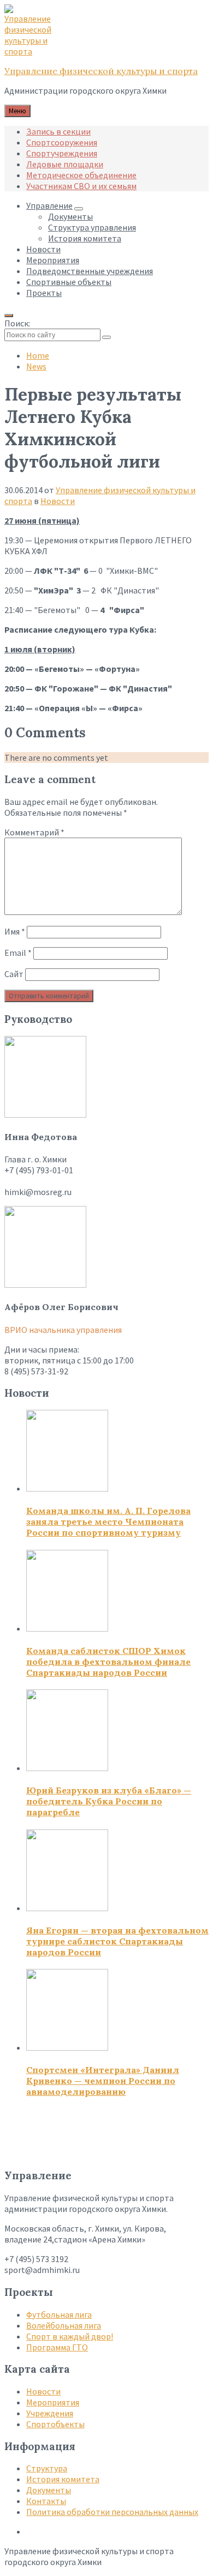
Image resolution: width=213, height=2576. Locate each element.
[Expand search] (9, 316)
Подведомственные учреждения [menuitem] (90, 271)
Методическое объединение (81, 175)
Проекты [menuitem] (44, 293)
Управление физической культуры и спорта (101, 71)
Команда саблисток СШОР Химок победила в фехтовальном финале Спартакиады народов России (108, 1662)
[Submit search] (106, 337)
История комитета (63, 2479)
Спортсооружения (62, 142)
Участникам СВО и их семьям (81, 186)
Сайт (14, 974)
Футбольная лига (59, 2314)
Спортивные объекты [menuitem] (69, 282)
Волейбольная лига (64, 2325)
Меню (17, 111)
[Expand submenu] (79, 209)
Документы (49, 2490)
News (36, 366)
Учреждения (50, 2413)
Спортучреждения (62, 153)
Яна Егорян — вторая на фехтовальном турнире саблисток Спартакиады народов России (117, 1941)
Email (18, 953)
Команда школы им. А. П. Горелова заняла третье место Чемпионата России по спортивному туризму (108, 1522)
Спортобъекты (55, 2424)
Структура (47, 2468)
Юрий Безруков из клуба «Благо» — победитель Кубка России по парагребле (109, 1801)
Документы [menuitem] (70, 216)
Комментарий (34, 832)
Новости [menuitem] (43, 249)
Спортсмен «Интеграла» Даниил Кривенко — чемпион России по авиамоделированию (103, 2081)
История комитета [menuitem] (85, 238)
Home (38, 355)
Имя (15, 931)
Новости (58, 501)
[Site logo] (32, 51)
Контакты (46, 2501)
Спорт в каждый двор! (70, 2336)
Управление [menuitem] (49, 205)
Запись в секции (58, 131)
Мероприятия (53, 2402)
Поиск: (17, 323)
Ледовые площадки (65, 164)
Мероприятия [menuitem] (53, 260)
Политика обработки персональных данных (112, 2512)
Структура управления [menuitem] (92, 227)
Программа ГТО (57, 2347)
